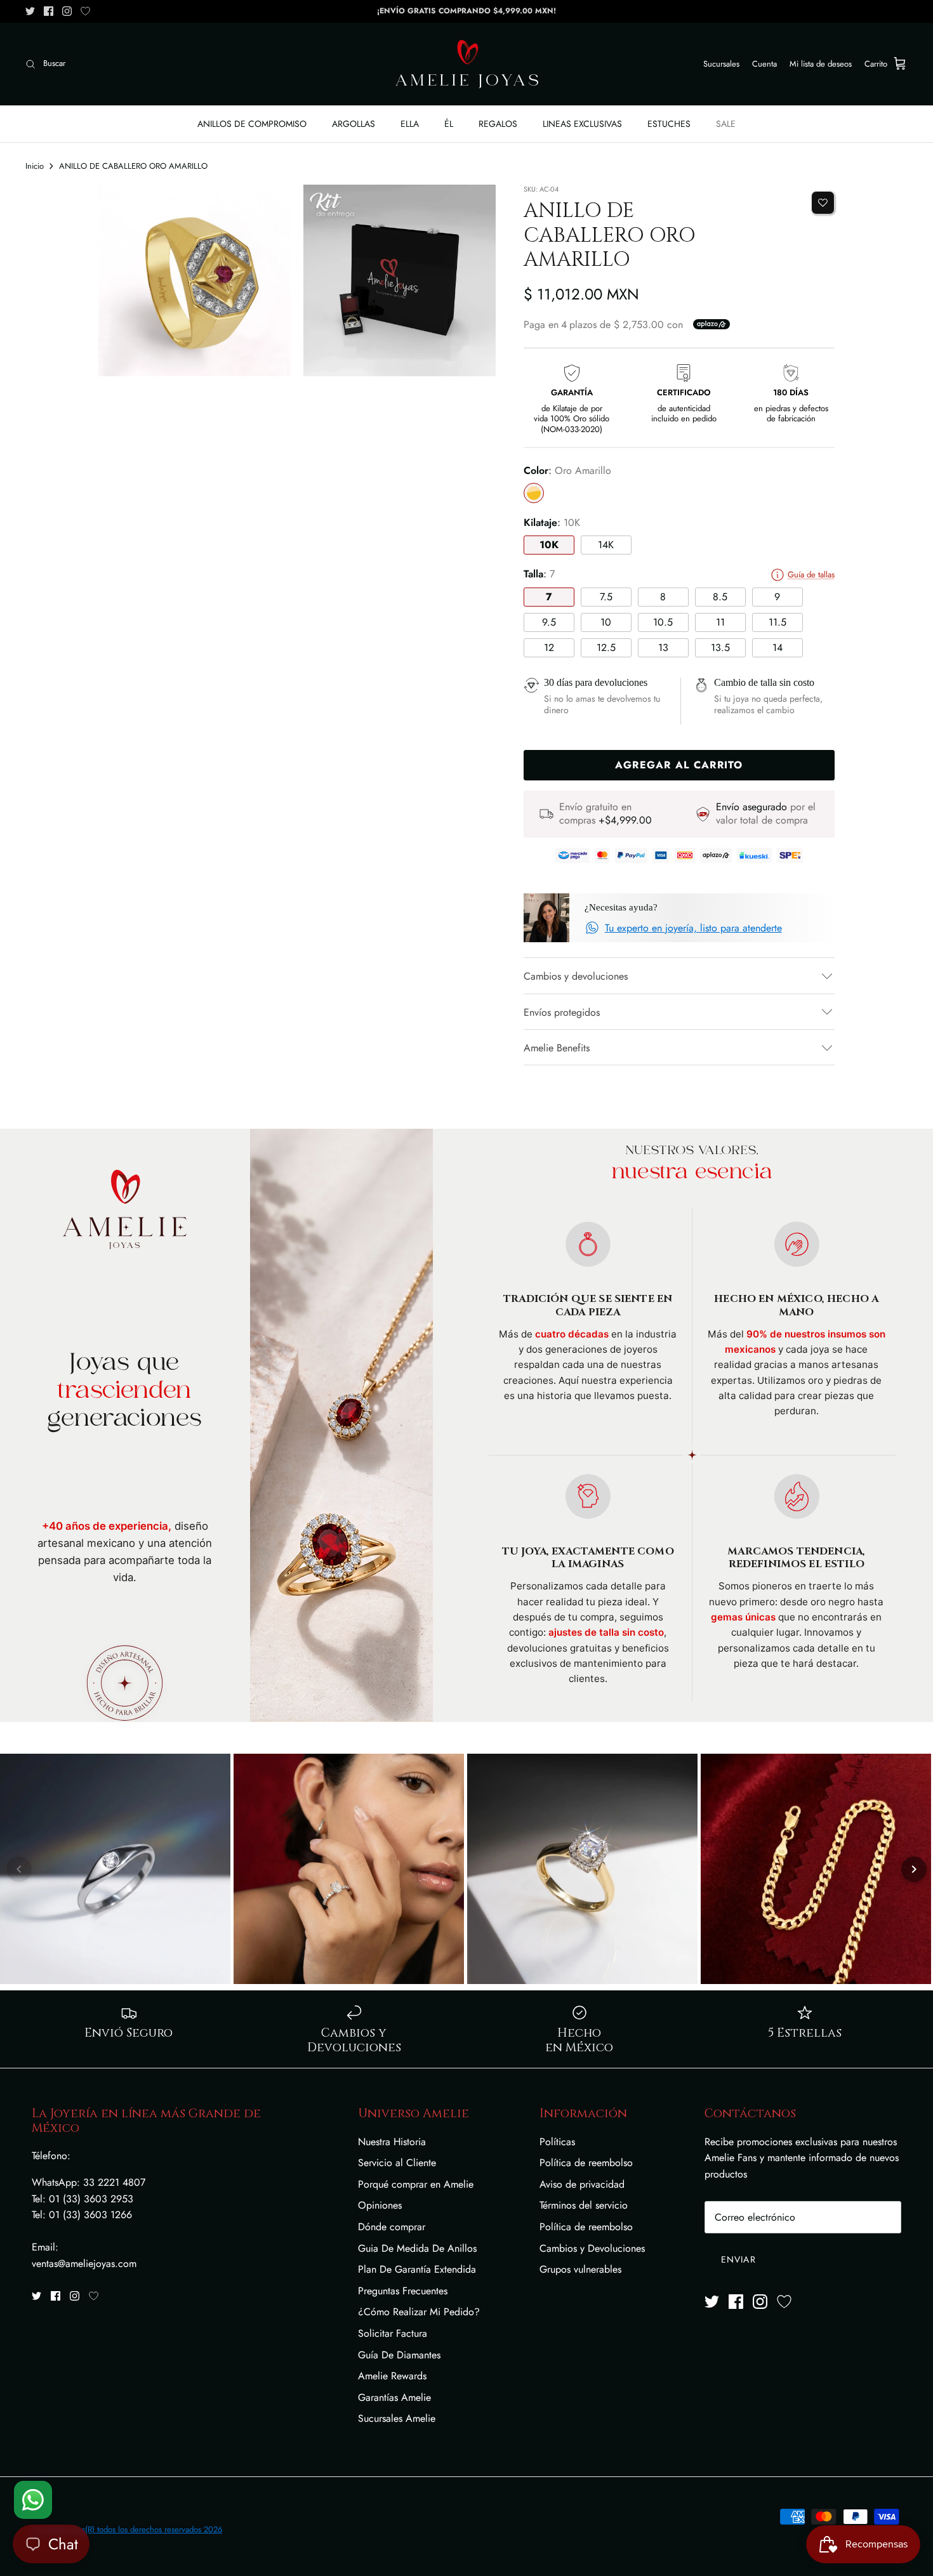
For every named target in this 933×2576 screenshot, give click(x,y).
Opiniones (380, 2205)
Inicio (35, 166)
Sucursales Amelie (397, 2418)
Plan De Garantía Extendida (417, 2269)
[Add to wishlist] (823, 203)
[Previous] (19, 1869)
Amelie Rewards (392, 2376)
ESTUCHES (669, 124)
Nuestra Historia (392, 2142)
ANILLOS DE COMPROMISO (252, 124)
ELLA (410, 124)
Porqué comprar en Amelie (416, 2184)
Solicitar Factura (393, 2333)
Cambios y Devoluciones (592, 2248)
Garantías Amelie (394, 2397)
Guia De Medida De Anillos (417, 2248)
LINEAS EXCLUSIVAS (582, 124)
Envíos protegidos (562, 1012)
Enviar (738, 2259)
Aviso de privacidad (582, 2184)
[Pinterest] (85, 11)
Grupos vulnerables (580, 2269)
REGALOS (498, 124)
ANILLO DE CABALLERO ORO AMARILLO (133, 166)
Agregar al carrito (679, 765)
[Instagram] (67, 11)
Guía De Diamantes (399, 2355)
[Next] (914, 1869)
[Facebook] (49, 11)
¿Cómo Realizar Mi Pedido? (419, 2312)
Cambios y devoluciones (576, 976)
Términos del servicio (584, 2205)
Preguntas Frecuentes (403, 2291)
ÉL (449, 124)
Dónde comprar (392, 2227)
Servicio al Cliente (397, 2163)
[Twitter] (30, 11)
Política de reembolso (586, 2163)
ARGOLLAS (354, 124)
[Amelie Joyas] (467, 64)
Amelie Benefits (557, 1048)
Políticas (557, 2142)
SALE (726, 124)
